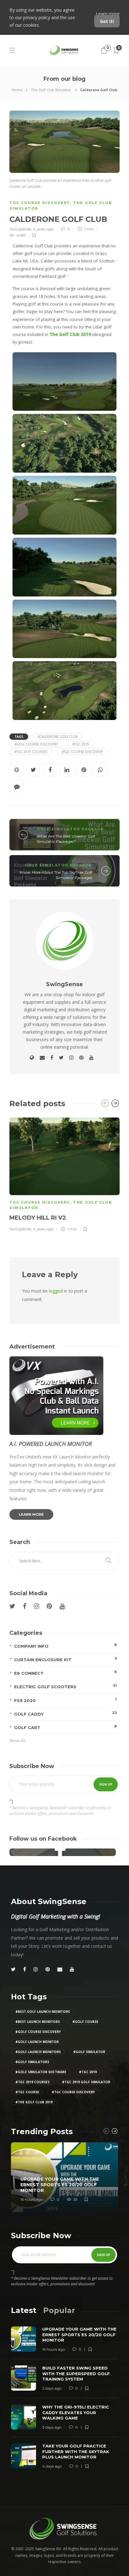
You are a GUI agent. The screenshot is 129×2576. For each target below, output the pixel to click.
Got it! (107, 21)
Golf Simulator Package (70, 829)
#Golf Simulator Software (41, 2072)
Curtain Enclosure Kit (65, 1659)
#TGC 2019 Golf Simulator (86, 2082)
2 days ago (52, 2388)
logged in (58, 1291)
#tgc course (27, 2092)
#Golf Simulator (89, 2052)
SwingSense (20, 229)
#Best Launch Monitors (38, 2022)
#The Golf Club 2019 (34, 2102)
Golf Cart (65, 1727)
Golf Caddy (65, 1714)
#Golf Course (85, 2022)
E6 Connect (65, 1673)
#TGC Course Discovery (82, 752)
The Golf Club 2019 (70, 334)
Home (17, 90)
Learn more (108, 14)
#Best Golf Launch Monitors (43, 2012)
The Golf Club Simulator (51, 90)
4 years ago (43, 229)
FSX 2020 (65, 1700)
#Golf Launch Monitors (38, 2052)
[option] (64, 1174)
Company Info (65, 1646)
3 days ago (52, 2427)
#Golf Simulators (32, 2062)
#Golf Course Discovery (36, 744)
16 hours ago (32, 2199)
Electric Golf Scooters (65, 1686)
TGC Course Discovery (40, 203)
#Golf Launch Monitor (37, 2042)
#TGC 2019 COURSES (31, 752)
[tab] (24, 2310)
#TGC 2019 (81, 744)
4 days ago (52, 2466)
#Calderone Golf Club (57, 737)
